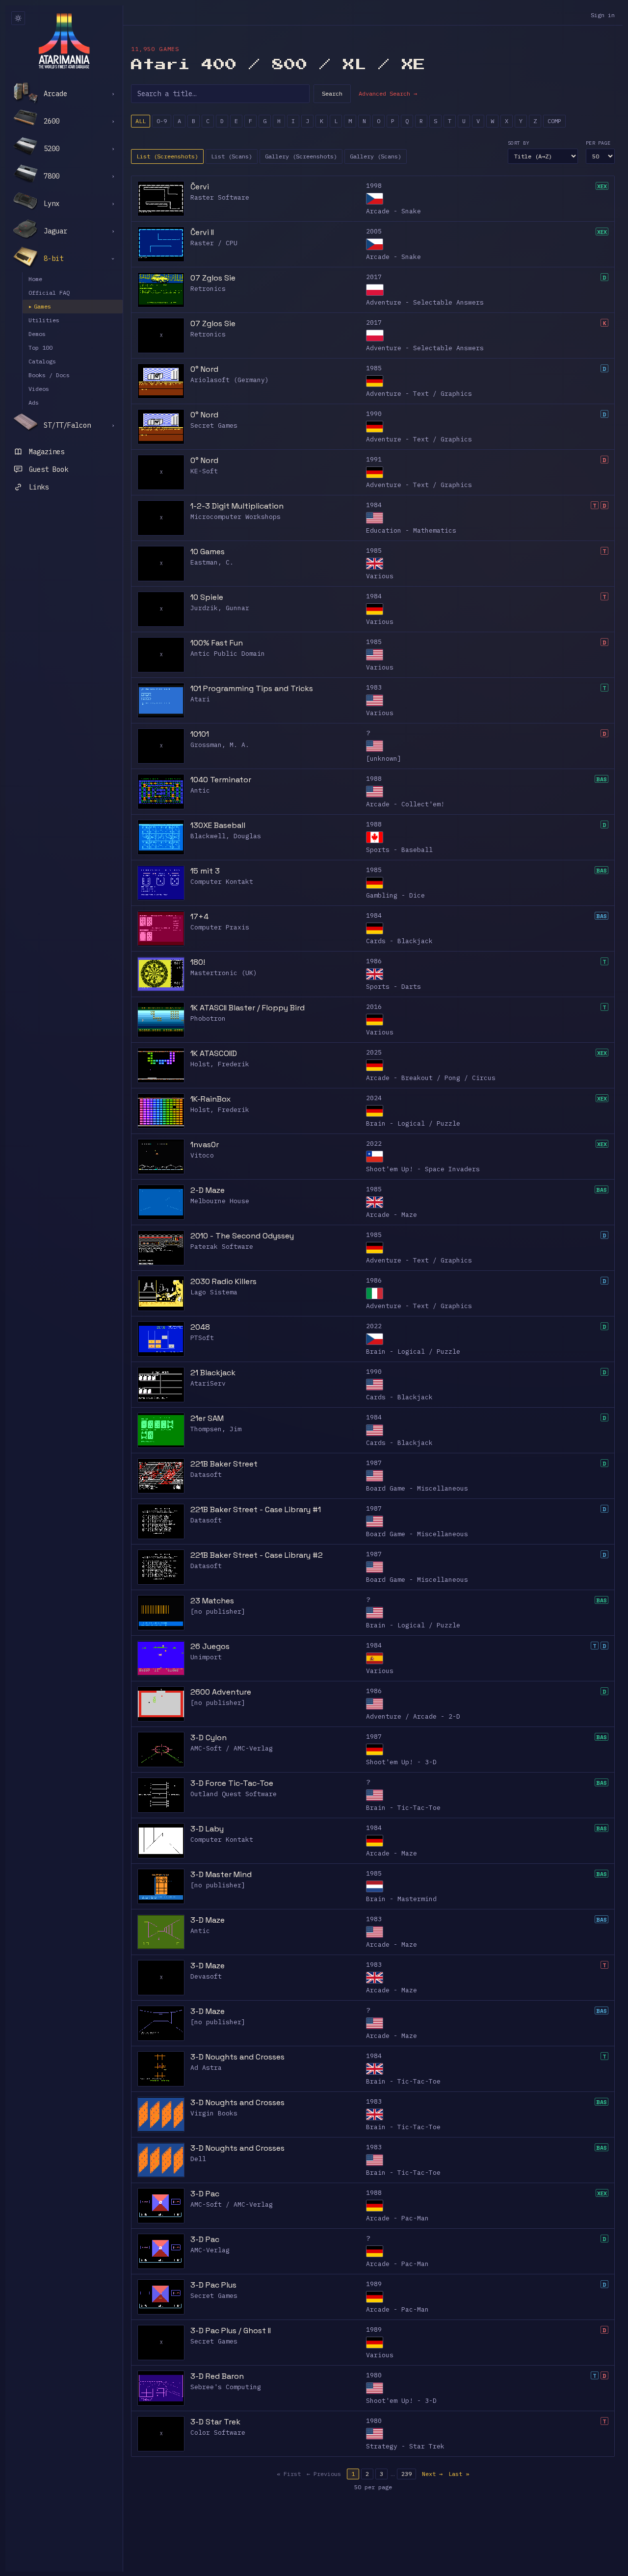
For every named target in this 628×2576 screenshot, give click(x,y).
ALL (141, 121)
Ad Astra (206, 2068)
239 (406, 2474)
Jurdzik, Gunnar (220, 608)
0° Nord (204, 369)
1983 (374, 687)
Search (332, 93)
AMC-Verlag (210, 2250)
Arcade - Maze (392, 1215)
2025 (374, 1052)
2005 (374, 231)
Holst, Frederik (220, 1064)
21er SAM (207, 1418)
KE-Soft (204, 471)
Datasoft (206, 1475)
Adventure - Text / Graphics (419, 394)
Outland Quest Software (234, 1794)
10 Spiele (207, 597)
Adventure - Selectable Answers (425, 302)
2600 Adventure (221, 1692)
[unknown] (384, 759)
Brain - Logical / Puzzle (413, 1123)
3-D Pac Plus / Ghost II (231, 2331)
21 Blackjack (213, 1373)
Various (380, 576)
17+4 (199, 916)
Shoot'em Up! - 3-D (401, 1762)
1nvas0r (205, 1145)
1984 (374, 505)
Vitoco (202, 1155)
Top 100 (40, 348)
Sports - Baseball (399, 850)
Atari (200, 699)
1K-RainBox (210, 1099)
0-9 (162, 121)
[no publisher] (218, 1611)
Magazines (47, 452)
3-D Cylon (209, 1738)
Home (35, 279)
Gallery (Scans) (376, 156)
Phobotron (208, 1018)
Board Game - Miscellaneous (417, 1488)
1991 (374, 459)
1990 (374, 414)
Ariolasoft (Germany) (230, 380)
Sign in (603, 15)
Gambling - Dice (395, 895)
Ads (34, 402)
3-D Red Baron (217, 2376)
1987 (374, 1463)
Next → (432, 2474)
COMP (554, 121)
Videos (39, 389)
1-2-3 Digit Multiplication (237, 506)
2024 (374, 1098)
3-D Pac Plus (213, 2285)
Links (39, 487)
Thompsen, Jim (216, 1429)
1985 (374, 368)
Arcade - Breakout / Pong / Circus (431, 1078)
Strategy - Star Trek (405, 2446)
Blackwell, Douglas (226, 836)
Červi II (202, 232)
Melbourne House (220, 1201)
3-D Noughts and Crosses (237, 2057)
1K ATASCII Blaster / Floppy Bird (248, 1008)
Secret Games (214, 425)
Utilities (44, 320)
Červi (200, 187)
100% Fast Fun (217, 643)
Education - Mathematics (411, 530)
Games (40, 306)
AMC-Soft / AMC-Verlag (232, 1748)
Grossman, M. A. (220, 745)
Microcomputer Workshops (235, 517)
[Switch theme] (18, 18)
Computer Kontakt (222, 882)
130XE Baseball (218, 825)
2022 (374, 1144)
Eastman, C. (212, 562)
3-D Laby (207, 1829)
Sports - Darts (393, 987)
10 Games (208, 552)
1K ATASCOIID (214, 1053)
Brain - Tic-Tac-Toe (403, 1808)
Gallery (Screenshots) (301, 156)
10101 (200, 734)
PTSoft (202, 1338)
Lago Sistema (214, 1292)
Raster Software (220, 197)
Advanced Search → (388, 93)
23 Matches (212, 1601)
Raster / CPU (214, 243)
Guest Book (49, 469)
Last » (459, 2474)
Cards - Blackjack (399, 941)
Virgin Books (214, 2113)
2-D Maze (208, 1190)
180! (198, 962)
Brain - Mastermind (401, 1899)
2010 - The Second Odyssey (242, 1236)
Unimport (206, 1657)
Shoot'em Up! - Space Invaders (423, 1169)
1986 (374, 961)
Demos (37, 334)
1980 (374, 2375)
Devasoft (206, 1976)
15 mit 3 (205, 871)
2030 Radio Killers (223, 1281)
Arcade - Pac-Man (397, 2218)
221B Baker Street (224, 1464)
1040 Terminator (221, 780)
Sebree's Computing (226, 2387)
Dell (198, 2159)
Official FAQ (49, 293)
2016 (374, 1007)
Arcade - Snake (393, 211)
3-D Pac (205, 2194)
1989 (374, 2284)
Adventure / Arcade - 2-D (413, 1716)
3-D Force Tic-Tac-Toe (232, 1783)
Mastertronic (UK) (224, 973)
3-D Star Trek (215, 2422)
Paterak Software (222, 1247)
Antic (200, 790)
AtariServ (208, 1383)
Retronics (208, 289)
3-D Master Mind (221, 1874)
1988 (374, 779)
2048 (200, 1327)
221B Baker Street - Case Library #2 (257, 1555)
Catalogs (42, 361)
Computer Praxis (220, 927)
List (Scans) (232, 156)
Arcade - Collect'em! (405, 804)
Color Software (218, 2433)
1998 (374, 186)
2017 (374, 277)
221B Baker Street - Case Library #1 (256, 1509)
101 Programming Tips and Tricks (252, 688)
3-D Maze (208, 1920)
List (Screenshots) (167, 156)
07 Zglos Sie (213, 278)
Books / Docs (49, 375)
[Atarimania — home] (64, 41)
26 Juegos (210, 1646)
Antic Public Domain (228, 654)
